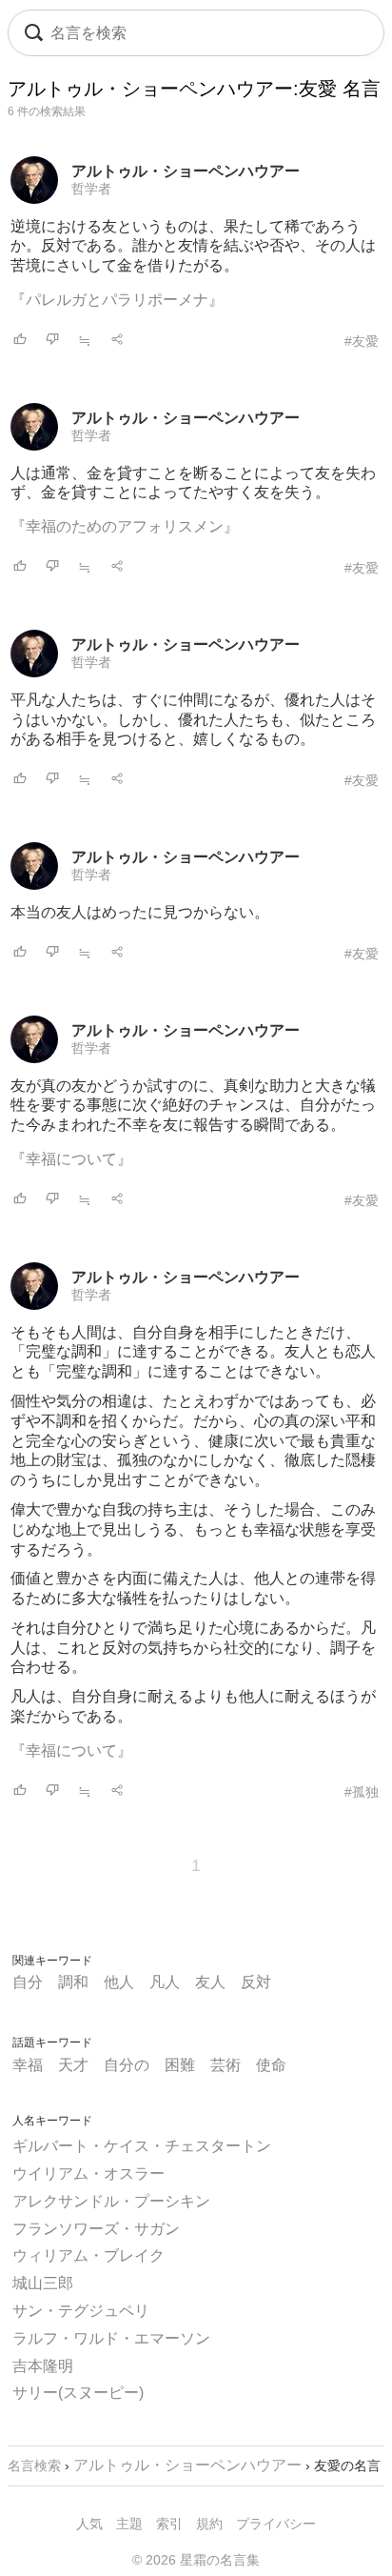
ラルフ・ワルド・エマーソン (111, 2338)
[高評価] (20, 341)
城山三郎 (43, 2283)
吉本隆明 (43, 2366)
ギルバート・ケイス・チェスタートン (142, 2146)
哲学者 (91, 189)
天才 (73, 2065)
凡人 (165, 1982)
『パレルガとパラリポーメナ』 (117, 300)
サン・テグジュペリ (81, 2311)
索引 (169, 2524)
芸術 (225, 2065)
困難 (180, 2065)
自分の (127, 2065)
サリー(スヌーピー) (78, 2393)
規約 (209, 2524)
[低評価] (52, 341)
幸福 (28, 2065)
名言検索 (34, 2465)
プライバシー (276, 2524)
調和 (73, 1982)
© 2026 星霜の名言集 (196, 2560)
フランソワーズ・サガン (96, 2229)
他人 (119, 1982)
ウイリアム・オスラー (88, 2173)
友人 (210, 1982)
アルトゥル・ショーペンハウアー (186, 171)
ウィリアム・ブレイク (88, 2255)
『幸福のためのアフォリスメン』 (125, 526)
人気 (89, 2524)
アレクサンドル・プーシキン (111, 2201)
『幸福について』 (71, 1159)
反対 (256, 1982)
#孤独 (362, 1792)
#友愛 (362, 341)
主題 (129, 2524)
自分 (28, 1982)
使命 (271, 2065)
